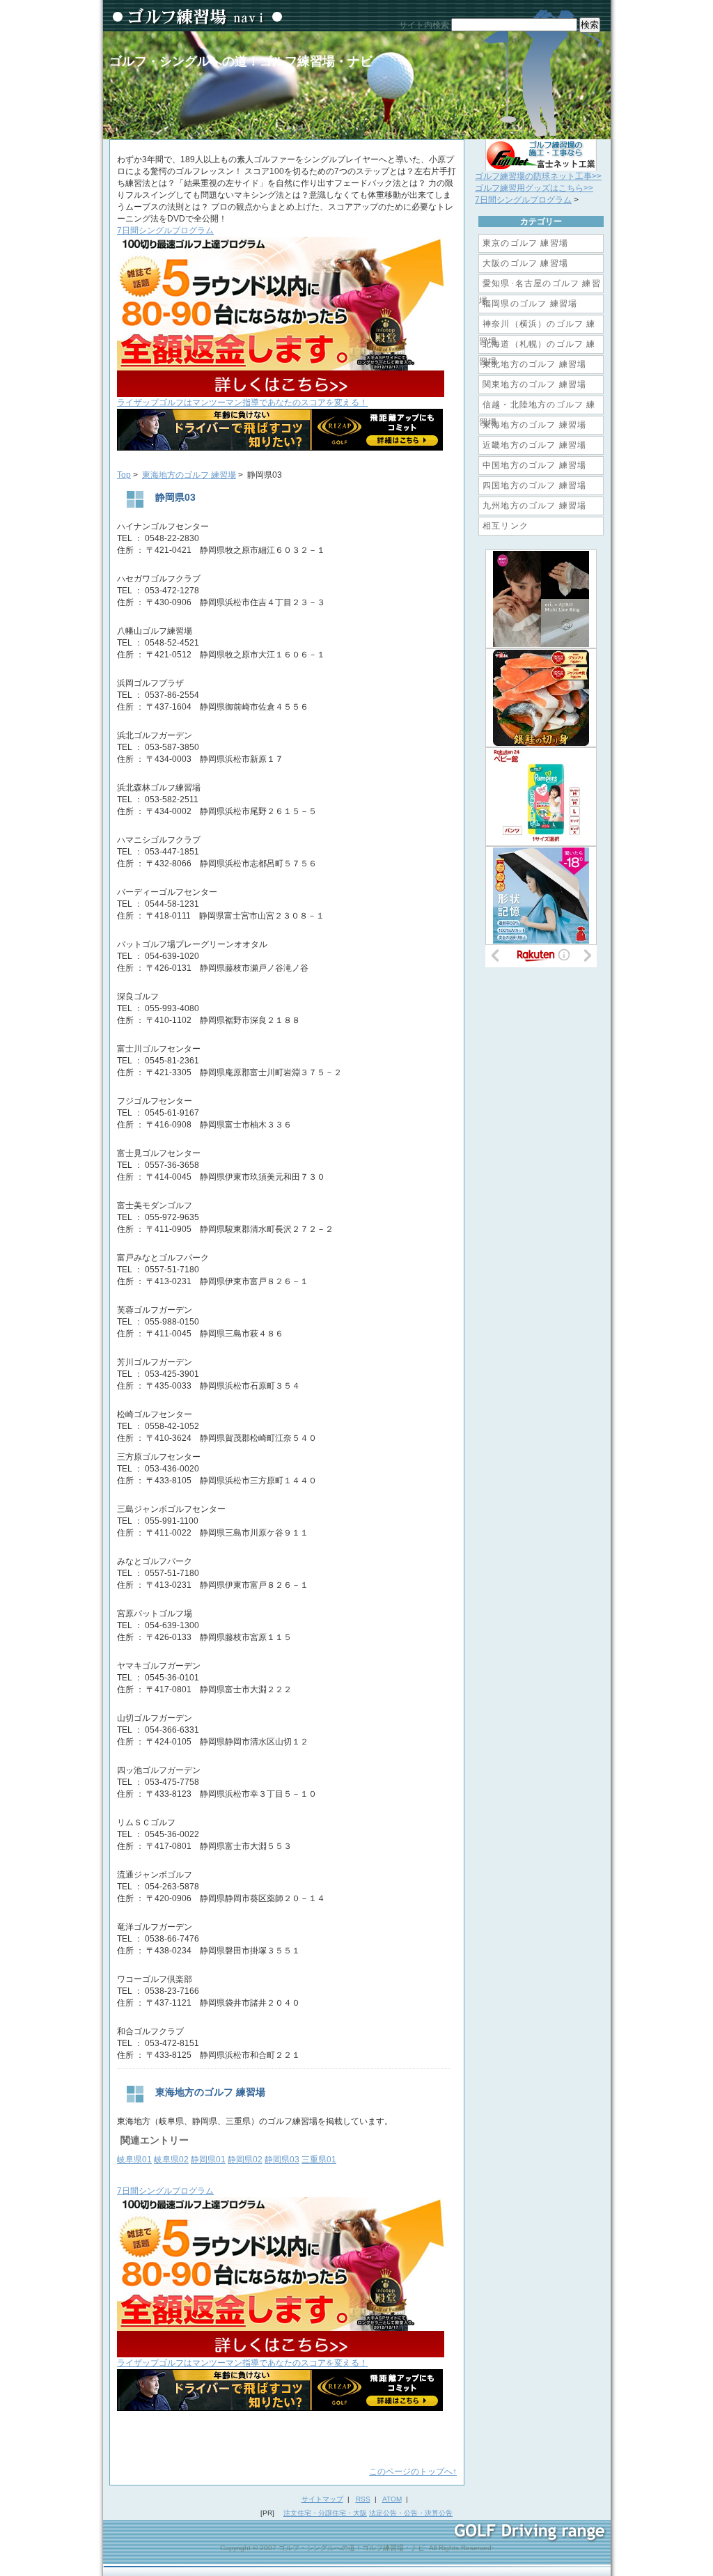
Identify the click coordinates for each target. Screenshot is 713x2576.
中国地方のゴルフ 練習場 (534, 465)
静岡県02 (245, 2160)
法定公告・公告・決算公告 (411, 2513)
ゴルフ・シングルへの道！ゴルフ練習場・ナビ (241, 61)
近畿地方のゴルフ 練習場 (534, 445)
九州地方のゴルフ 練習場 (534, 506)
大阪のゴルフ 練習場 (525, 263)
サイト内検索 (424, 25)
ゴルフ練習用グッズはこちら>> (534, 188)
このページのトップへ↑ (413, 2472)
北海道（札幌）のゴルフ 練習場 (538, 346)
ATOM (392, 2499)
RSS (363, 2499)
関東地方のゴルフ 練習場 (534, 384)
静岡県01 (208, 2160)
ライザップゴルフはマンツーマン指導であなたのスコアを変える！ (242, 403)
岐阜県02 (171, 2160)
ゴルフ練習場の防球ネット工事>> (538, 176)
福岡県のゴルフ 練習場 (530, 304)
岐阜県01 (134, 2160)
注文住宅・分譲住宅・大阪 (325, 2513)
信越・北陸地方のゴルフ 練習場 (538, 407)
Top (124, 475)
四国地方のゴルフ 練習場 (534, 485)
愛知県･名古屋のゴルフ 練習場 (540, 286)
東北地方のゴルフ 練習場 (534, 364)
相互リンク (506, 526)
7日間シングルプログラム (523, 200)
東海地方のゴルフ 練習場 (189, 475)
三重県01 (319, 2160)
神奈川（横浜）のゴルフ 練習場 (538, 326)
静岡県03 (282, 2160)
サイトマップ (322, 2499)
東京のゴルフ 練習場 (525, 243)
